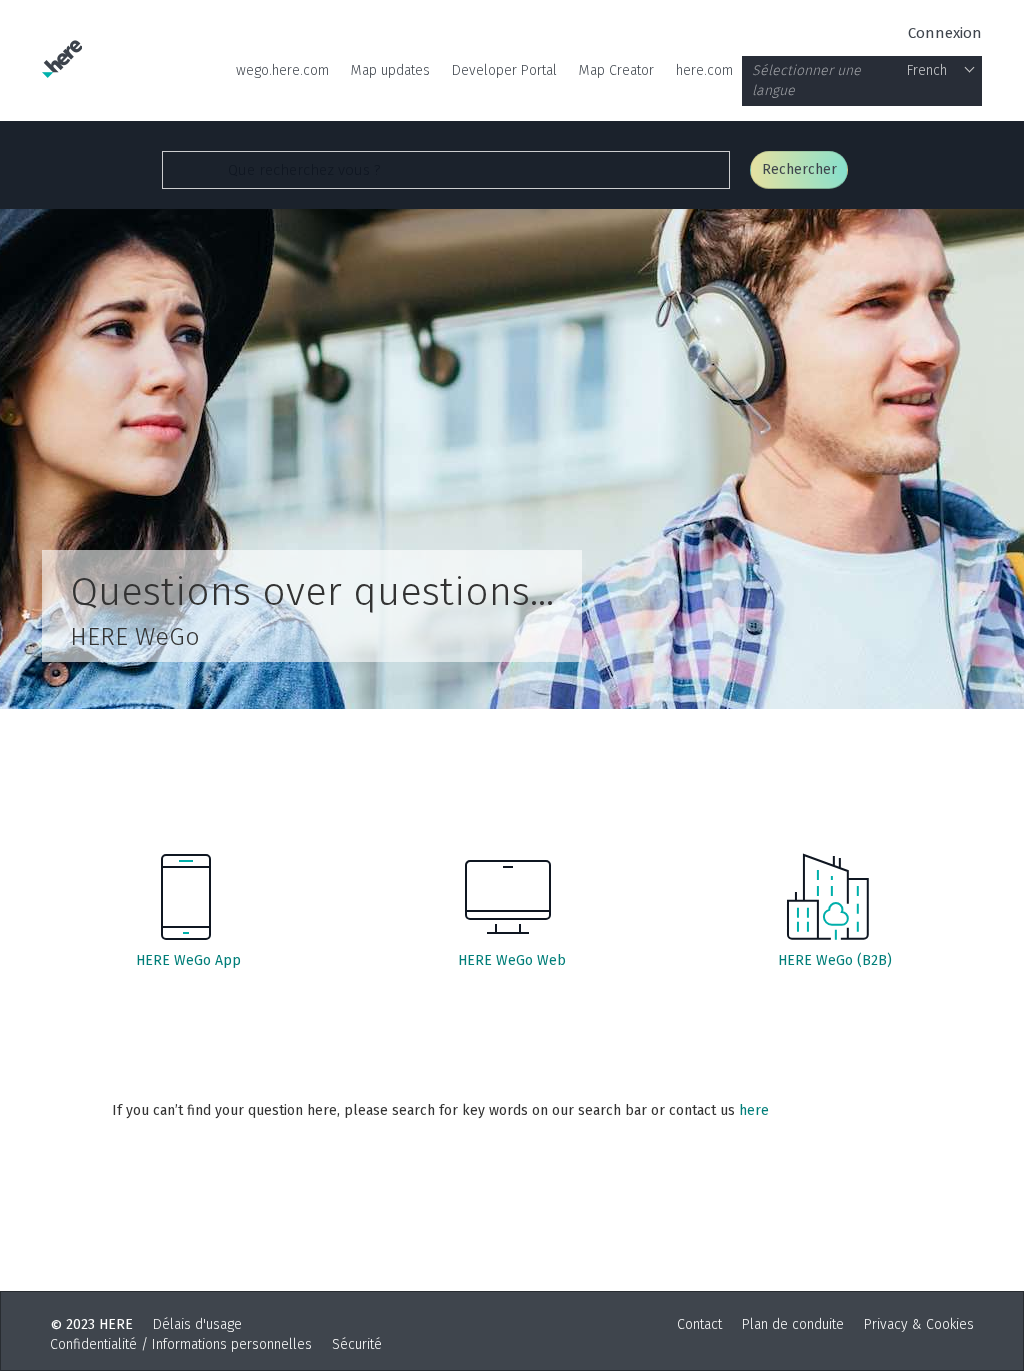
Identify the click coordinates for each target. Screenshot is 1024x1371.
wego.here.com (282, 70)
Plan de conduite (793, 1324)
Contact (699, 1324)
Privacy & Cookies (919, 1324)
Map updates (390, 70)
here (754, 1110)
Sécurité (357, 1344)
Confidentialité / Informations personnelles (181, 1344)
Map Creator (616, 70)
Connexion (945, 33)
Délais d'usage (197, 1324)
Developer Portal (504, 70)
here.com (704, 70)
